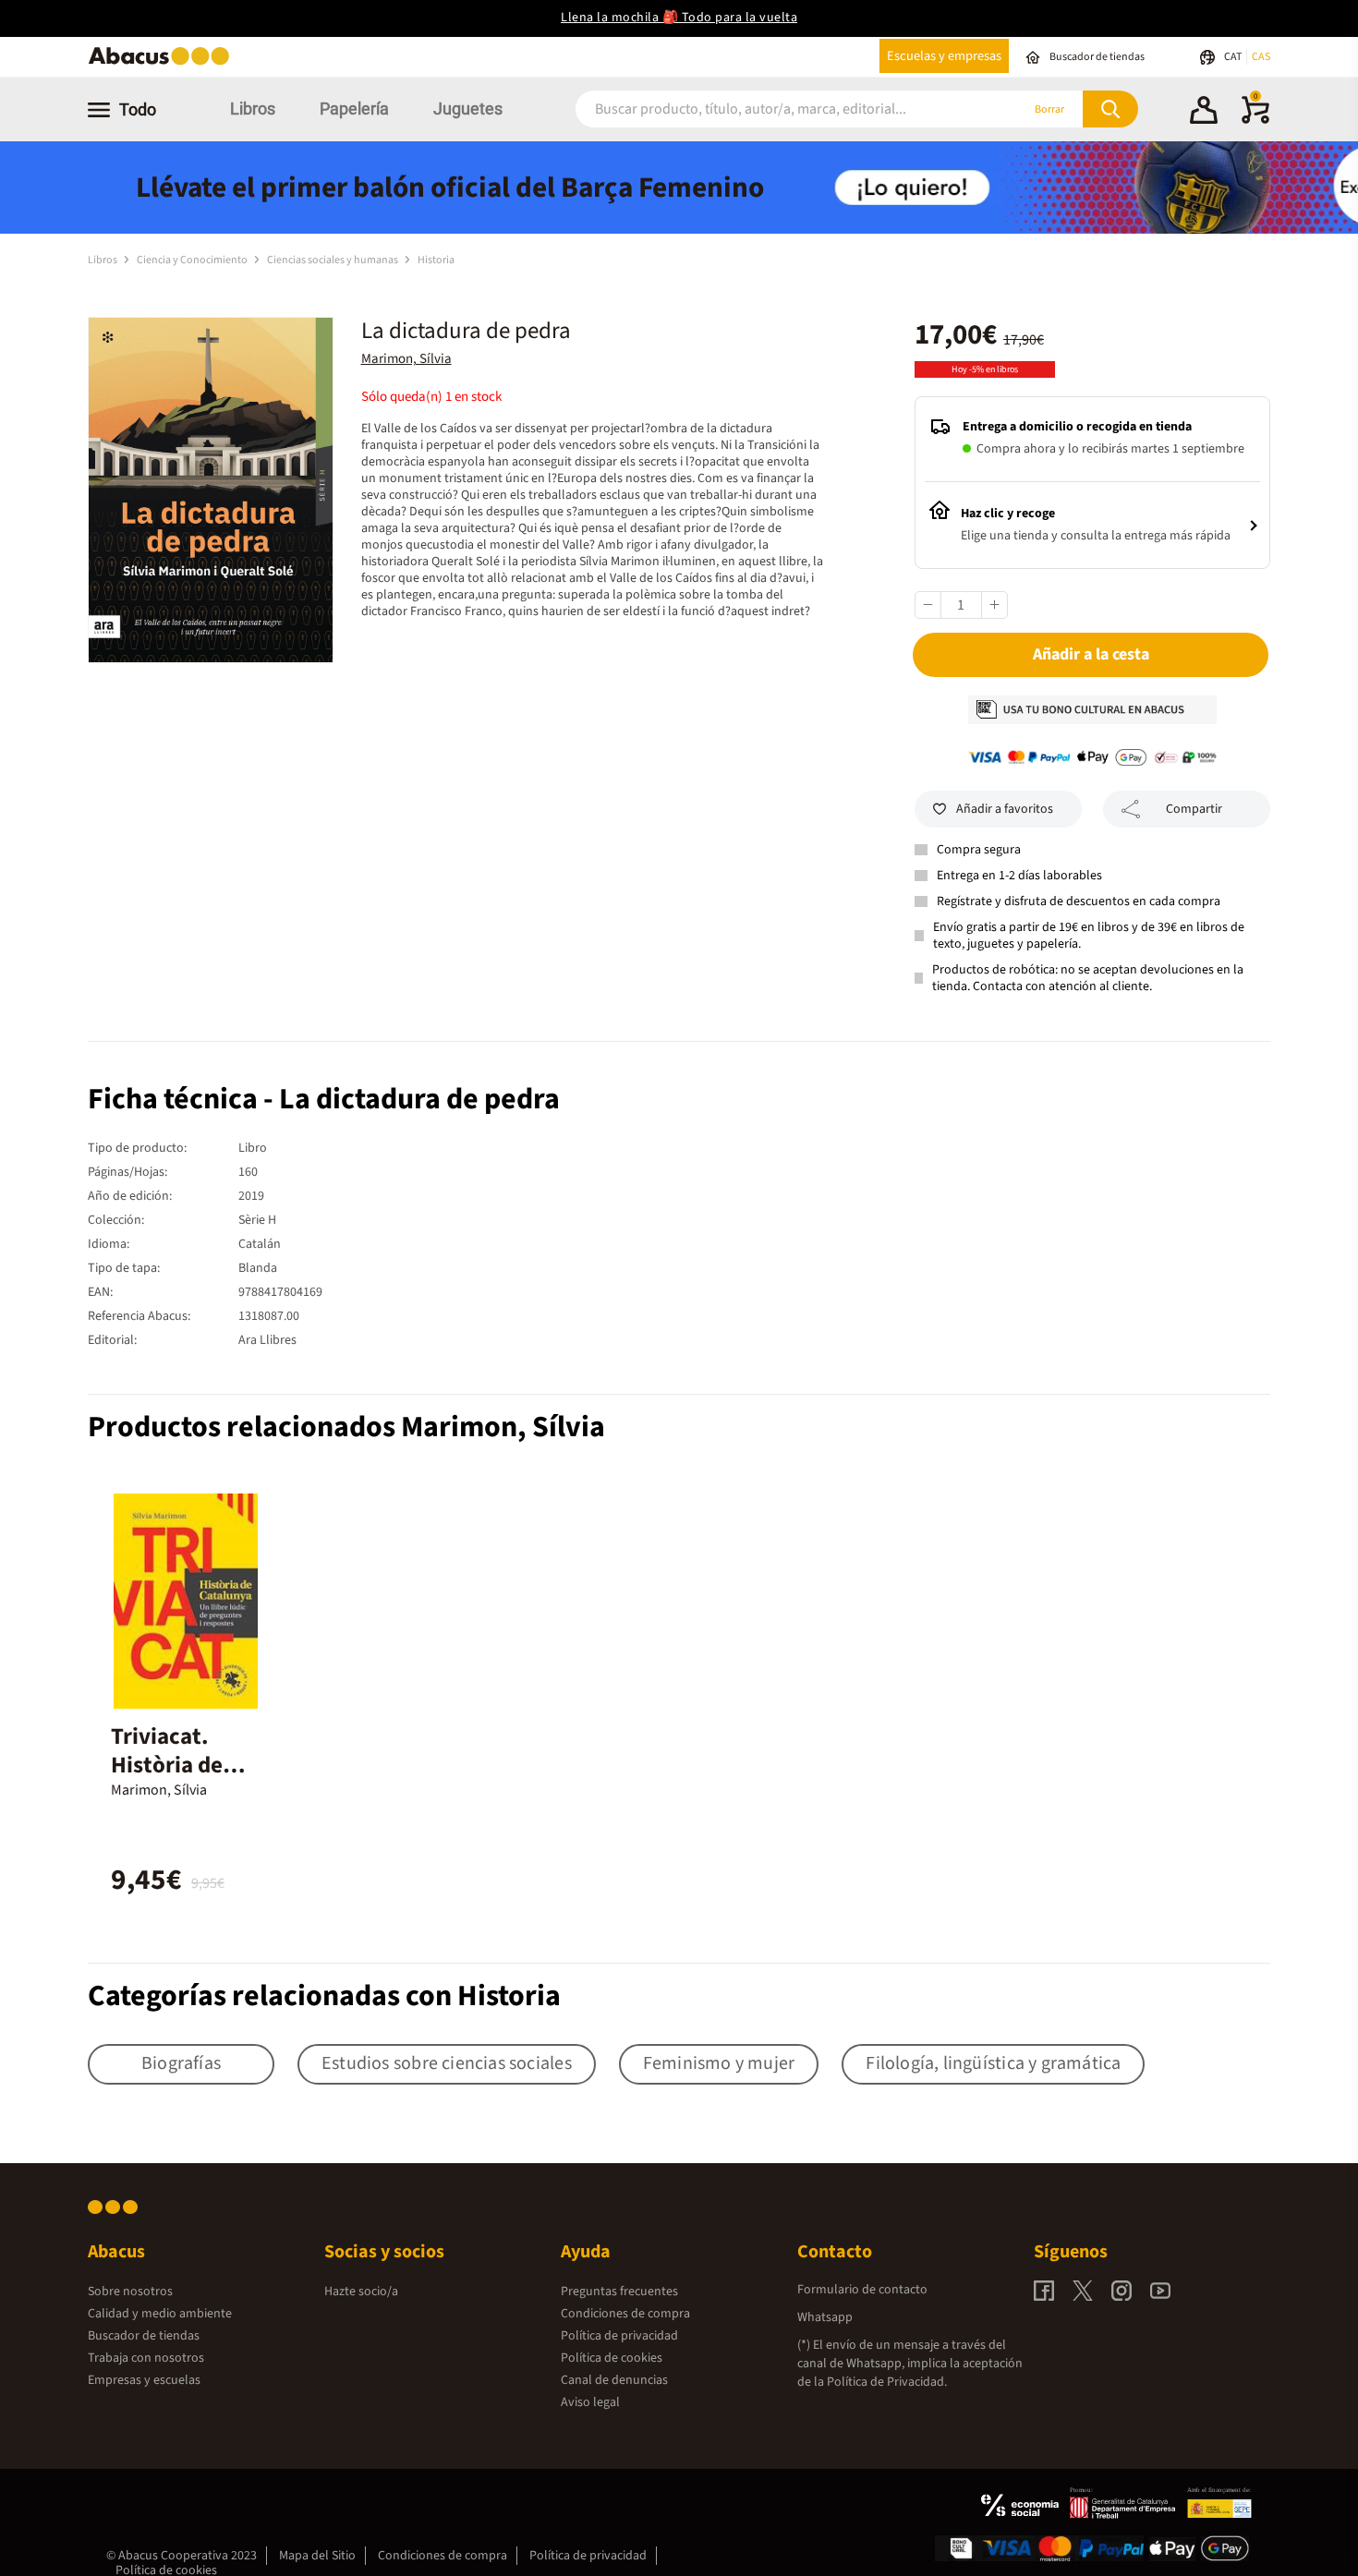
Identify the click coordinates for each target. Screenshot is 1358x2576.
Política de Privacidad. (887, 2382)
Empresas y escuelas (144, 2380)
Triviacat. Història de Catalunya (167, 1765)
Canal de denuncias (614, 2380)
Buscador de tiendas (144, 2336)
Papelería (354, 109)
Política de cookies (612, 2358)
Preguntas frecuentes (619, 2292)
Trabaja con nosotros (146, 2358)
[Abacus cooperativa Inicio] (164, 63)
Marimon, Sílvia (406, 359)
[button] (1204, 113)
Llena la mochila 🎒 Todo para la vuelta (679, 18)
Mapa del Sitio (317, 2556)
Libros (253, 109)
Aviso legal (590, 2402)
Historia (436, 260)
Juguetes (468, 109)
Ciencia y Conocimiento (193, 260)
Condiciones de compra (625, 2314)
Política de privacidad (619, 2336)
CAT (1234, 57)
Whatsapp (825, 2317)
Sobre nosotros (130, 2292)
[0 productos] (1255, 120)
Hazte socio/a (361, 2292)
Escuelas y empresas (944, 56)
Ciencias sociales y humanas (333, 260)
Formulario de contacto (862, 2290)
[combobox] (773, 109)
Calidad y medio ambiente (160, 2314)
